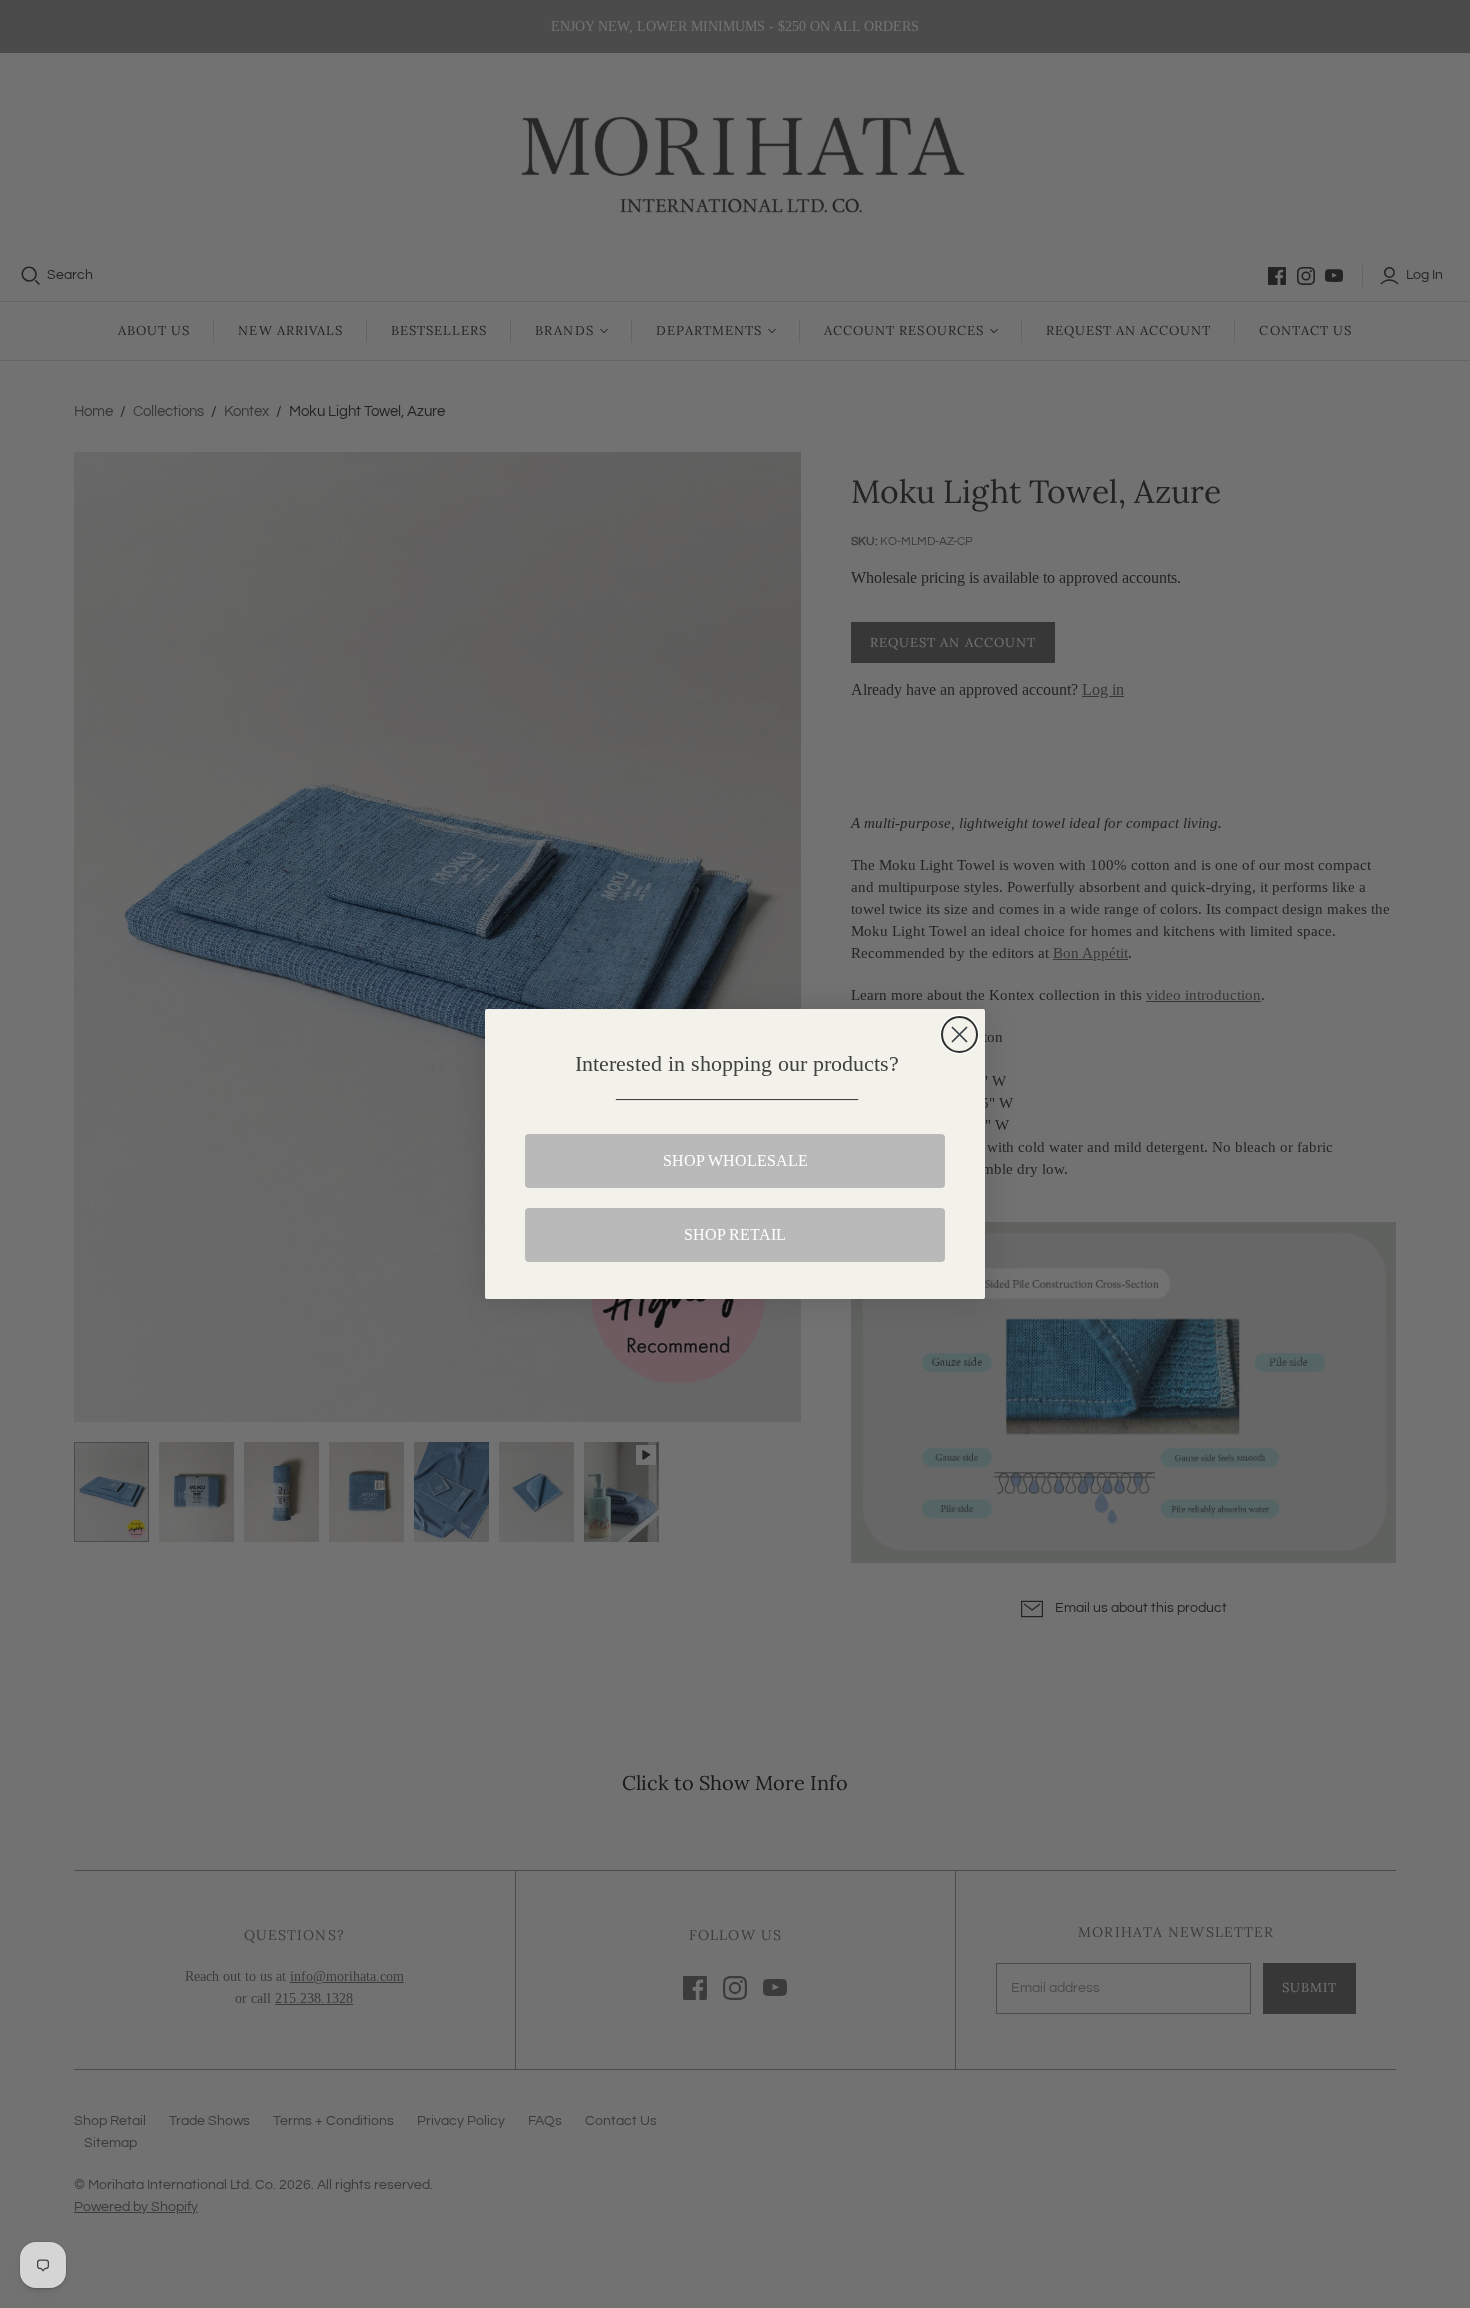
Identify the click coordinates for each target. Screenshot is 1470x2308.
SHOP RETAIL (735, 1234)
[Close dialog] (959, 1034)
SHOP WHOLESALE (735, 1160)
